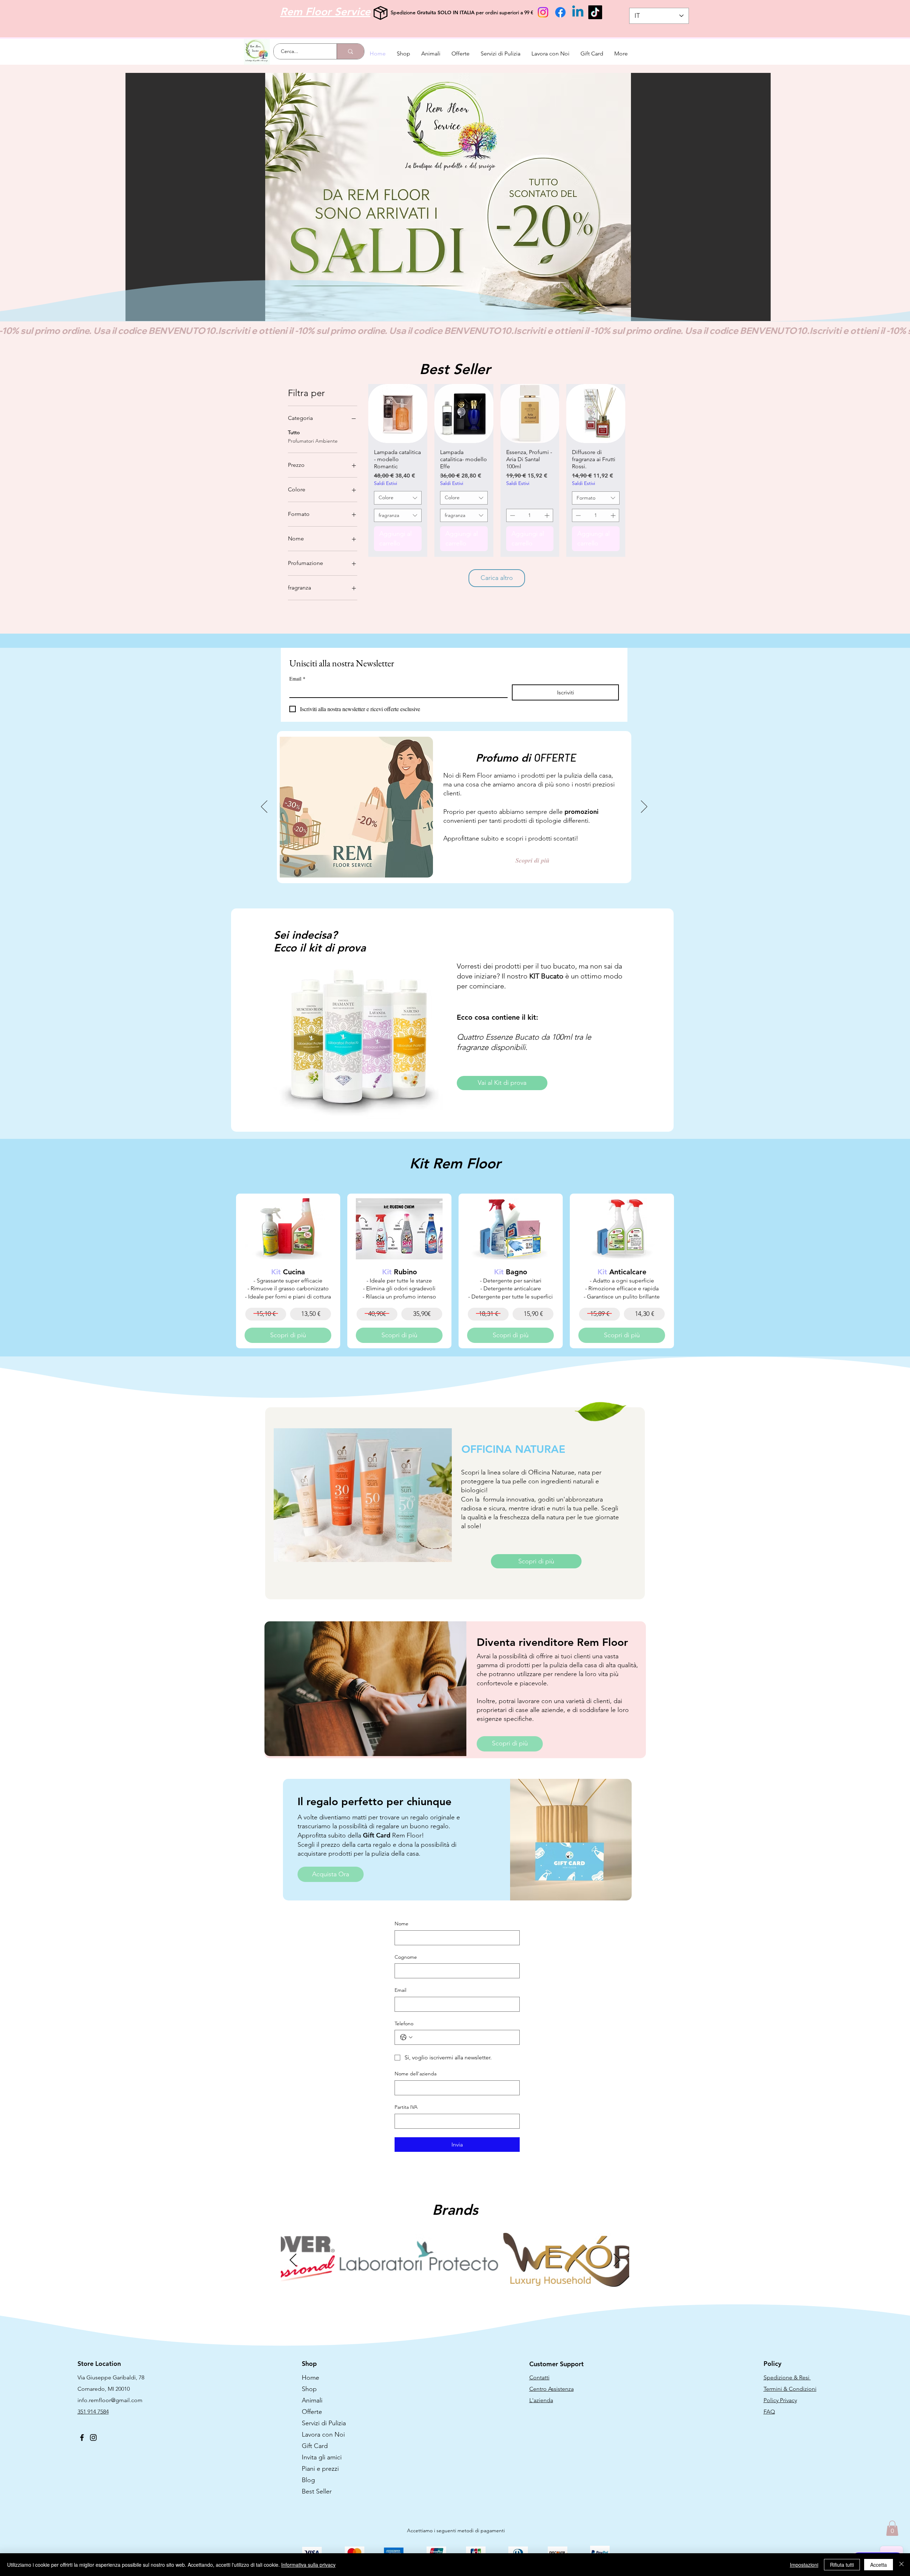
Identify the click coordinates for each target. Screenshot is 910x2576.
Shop (309, 2389)
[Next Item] (617, 2260)
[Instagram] (543, 12)
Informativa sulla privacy (308, 2565)
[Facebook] (560, 12)
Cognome (406, 1957)
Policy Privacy (780, 2400)
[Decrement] (512, 515)
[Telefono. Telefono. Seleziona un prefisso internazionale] (406, 2037)
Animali (312, 2400)
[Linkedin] (578, 12)
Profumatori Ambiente (313, 441)
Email (297, 679)
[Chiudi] (901, 2565)
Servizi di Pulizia (324, 2423)
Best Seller (317, 2491)
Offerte (312, 2412)
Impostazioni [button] (804, 2565)
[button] (448, 197)
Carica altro (497, 578)
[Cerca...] (350, 51)
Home (311, 2378)
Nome (402, 1924)
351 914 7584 (93, 2412)
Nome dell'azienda (416, 2074)
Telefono (404, 2023)
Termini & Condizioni (790, 2389)
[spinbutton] (530, 515)
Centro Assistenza (552, 2389)
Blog (308, 2480)
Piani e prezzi (320, 2469)
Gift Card (315, 2446)
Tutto (294, 432)
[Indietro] (264, 807)
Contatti (539, 2377)
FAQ (769, 2412)
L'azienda (541, 2400)
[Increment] (548, 515)
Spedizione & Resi (787, 2377)
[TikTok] (595, 12)
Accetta (879, 2565)
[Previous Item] (293, 2260)
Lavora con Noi (323, 2434)
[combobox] (398, 498)
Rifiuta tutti (842, 2565)
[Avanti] (644, 807)
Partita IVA (406, 2107)
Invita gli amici (322, 2457)
